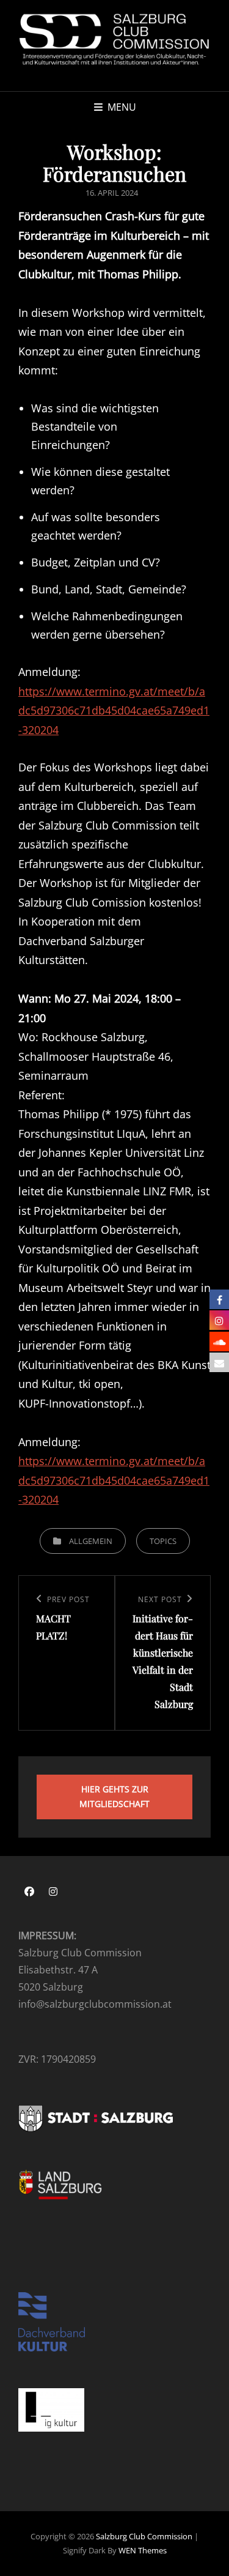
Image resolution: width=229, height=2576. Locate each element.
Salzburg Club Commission (144, 2536)
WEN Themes (143, 2550)
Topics (163, 1541)
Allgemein (91, 1541)
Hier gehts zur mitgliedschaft (114, 1797)
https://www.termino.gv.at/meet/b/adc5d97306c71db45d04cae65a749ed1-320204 (114, 711)
